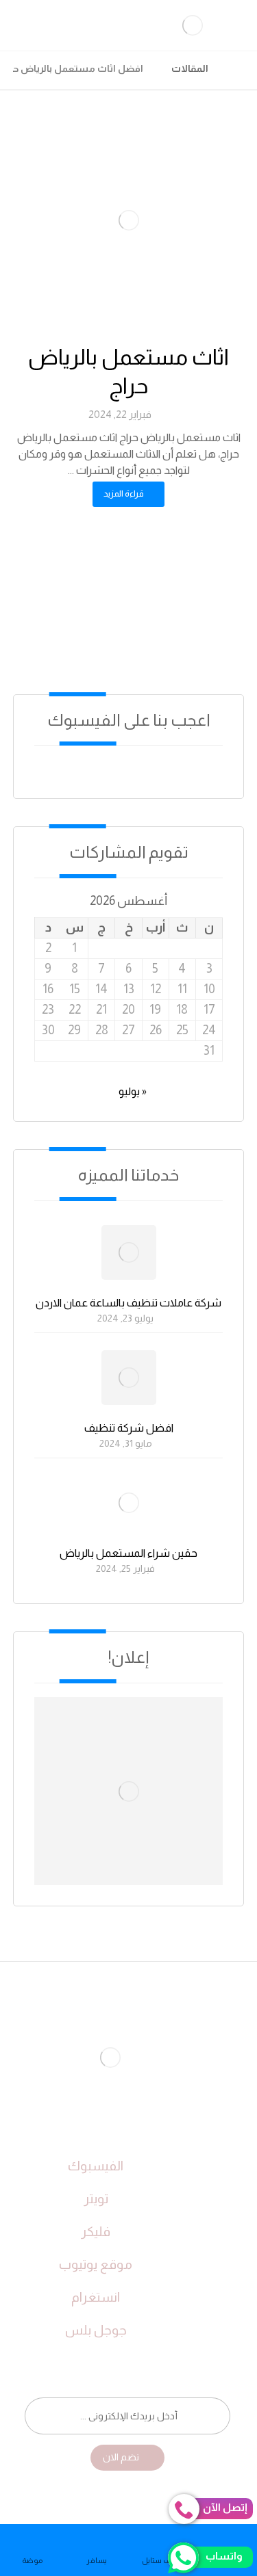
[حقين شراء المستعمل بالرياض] (129, 1503)
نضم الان (121, 2457)
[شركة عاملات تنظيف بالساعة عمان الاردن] (129, 1252)
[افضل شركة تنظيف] (129, 1378)
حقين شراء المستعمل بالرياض (128, 1553)
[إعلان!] (129, 1791)
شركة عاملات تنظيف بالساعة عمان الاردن (128, 1303)
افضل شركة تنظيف (129, 1428)
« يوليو (133, 1091)
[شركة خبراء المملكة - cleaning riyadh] (240, 68)
